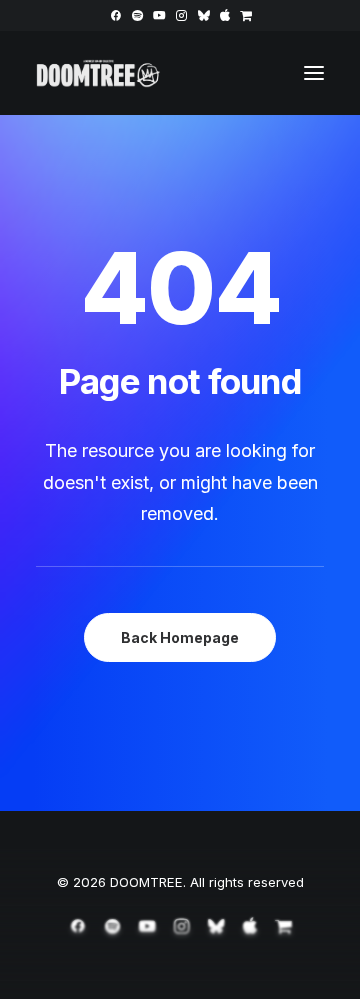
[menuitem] (115, 15)
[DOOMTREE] (98, 73)
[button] (115, 15)
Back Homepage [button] (180, 637)
